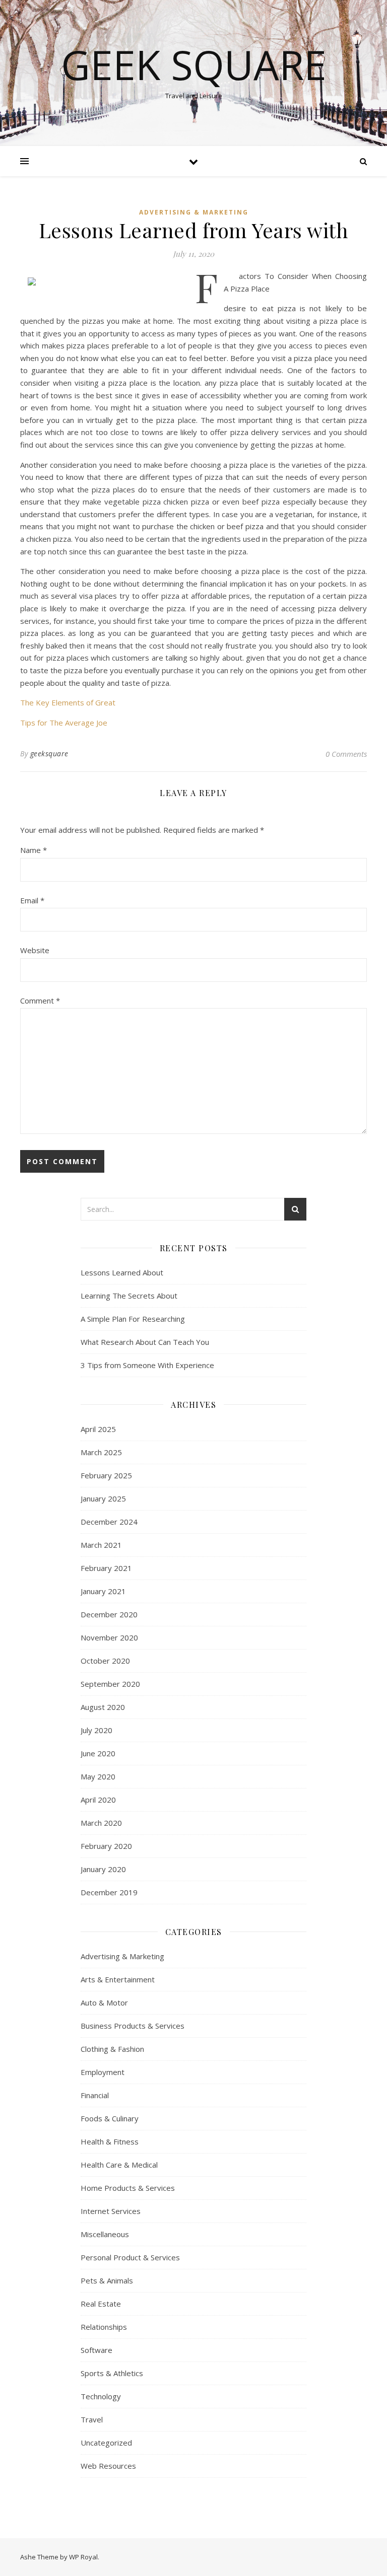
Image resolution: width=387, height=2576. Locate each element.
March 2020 (101, 1823)
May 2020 (98, 1776)
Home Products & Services (128, 2188)
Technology (101, 2396)
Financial (95, 2095)
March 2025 (101, 1452)
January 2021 (103, 1591)
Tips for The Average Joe (64, 723)
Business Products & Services (133, 2026)
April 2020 (98, 1800)
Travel (92, 2419)
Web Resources (108, 2466)
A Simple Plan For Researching (133, 1319)
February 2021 (106, 1568)
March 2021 (101, 1545)
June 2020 (98, 1753)
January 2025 (103, 1498)
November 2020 (109, 1637)
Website (35, 950)
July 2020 (96, 1730)
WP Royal (83, 2557)
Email (32, 900)
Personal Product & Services (130, 2257)
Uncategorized (106, 2443)
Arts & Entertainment (118, 1979)
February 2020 (106, 1846)
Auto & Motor (104, 2002)
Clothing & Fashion (112, 2049)
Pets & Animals (107, 2280)
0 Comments (346, 754)
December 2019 (109, 1892)
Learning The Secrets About (129, 1296)
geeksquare (49, 754)
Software (96, 2350)
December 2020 (109, 1614)
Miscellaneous (105, 2234)
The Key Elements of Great (68, 702)
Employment (103, 2072)
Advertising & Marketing (194, 212)
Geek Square (194, 64)
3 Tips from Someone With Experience (147, 1365)
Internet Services (111, 2211)
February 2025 (106, 1475)
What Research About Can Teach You (145, 1342)
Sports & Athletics (112, 2373)
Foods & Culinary (110, 2118)
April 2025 (98, 1429)
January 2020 (103, 1869)
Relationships (104, 2327)
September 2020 (110, 1684)
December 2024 (109, 1522)
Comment (40, 1000)
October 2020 (105, 1661)
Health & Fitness (110, 2141)
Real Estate (101, 2304)
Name (34, 850)
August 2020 (103, 1707)
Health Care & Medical (119, 2165)
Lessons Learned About (122, 1272)
